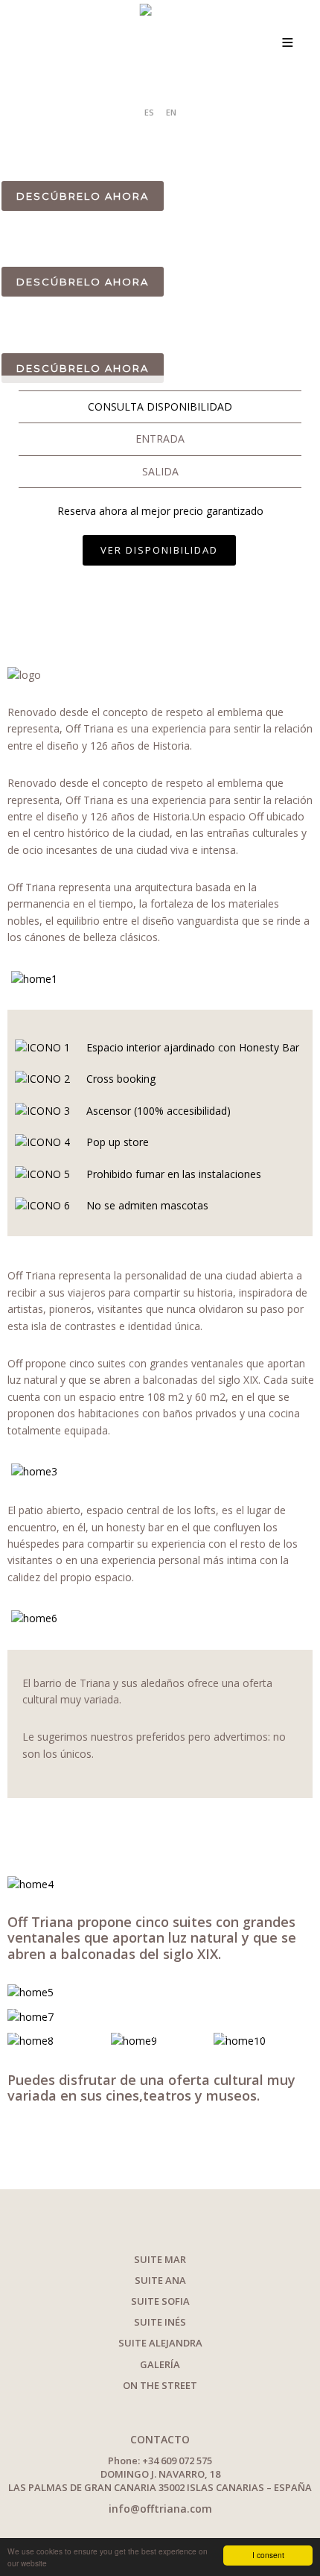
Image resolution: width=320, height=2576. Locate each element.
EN (171, 112)
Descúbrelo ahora (83, 196)
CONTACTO (160, 2439)
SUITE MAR (160, 2259)
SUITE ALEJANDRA (160, 2343)
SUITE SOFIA (160, 2301)
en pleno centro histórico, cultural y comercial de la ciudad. (154, 162)
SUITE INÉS (160, 2322)
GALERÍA (160, 2364)
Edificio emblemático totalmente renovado (151, 141)
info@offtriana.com (160, 2509)
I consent (268, 2555)
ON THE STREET (160, 2385)
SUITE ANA (160, 2280)
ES (149, 112)
